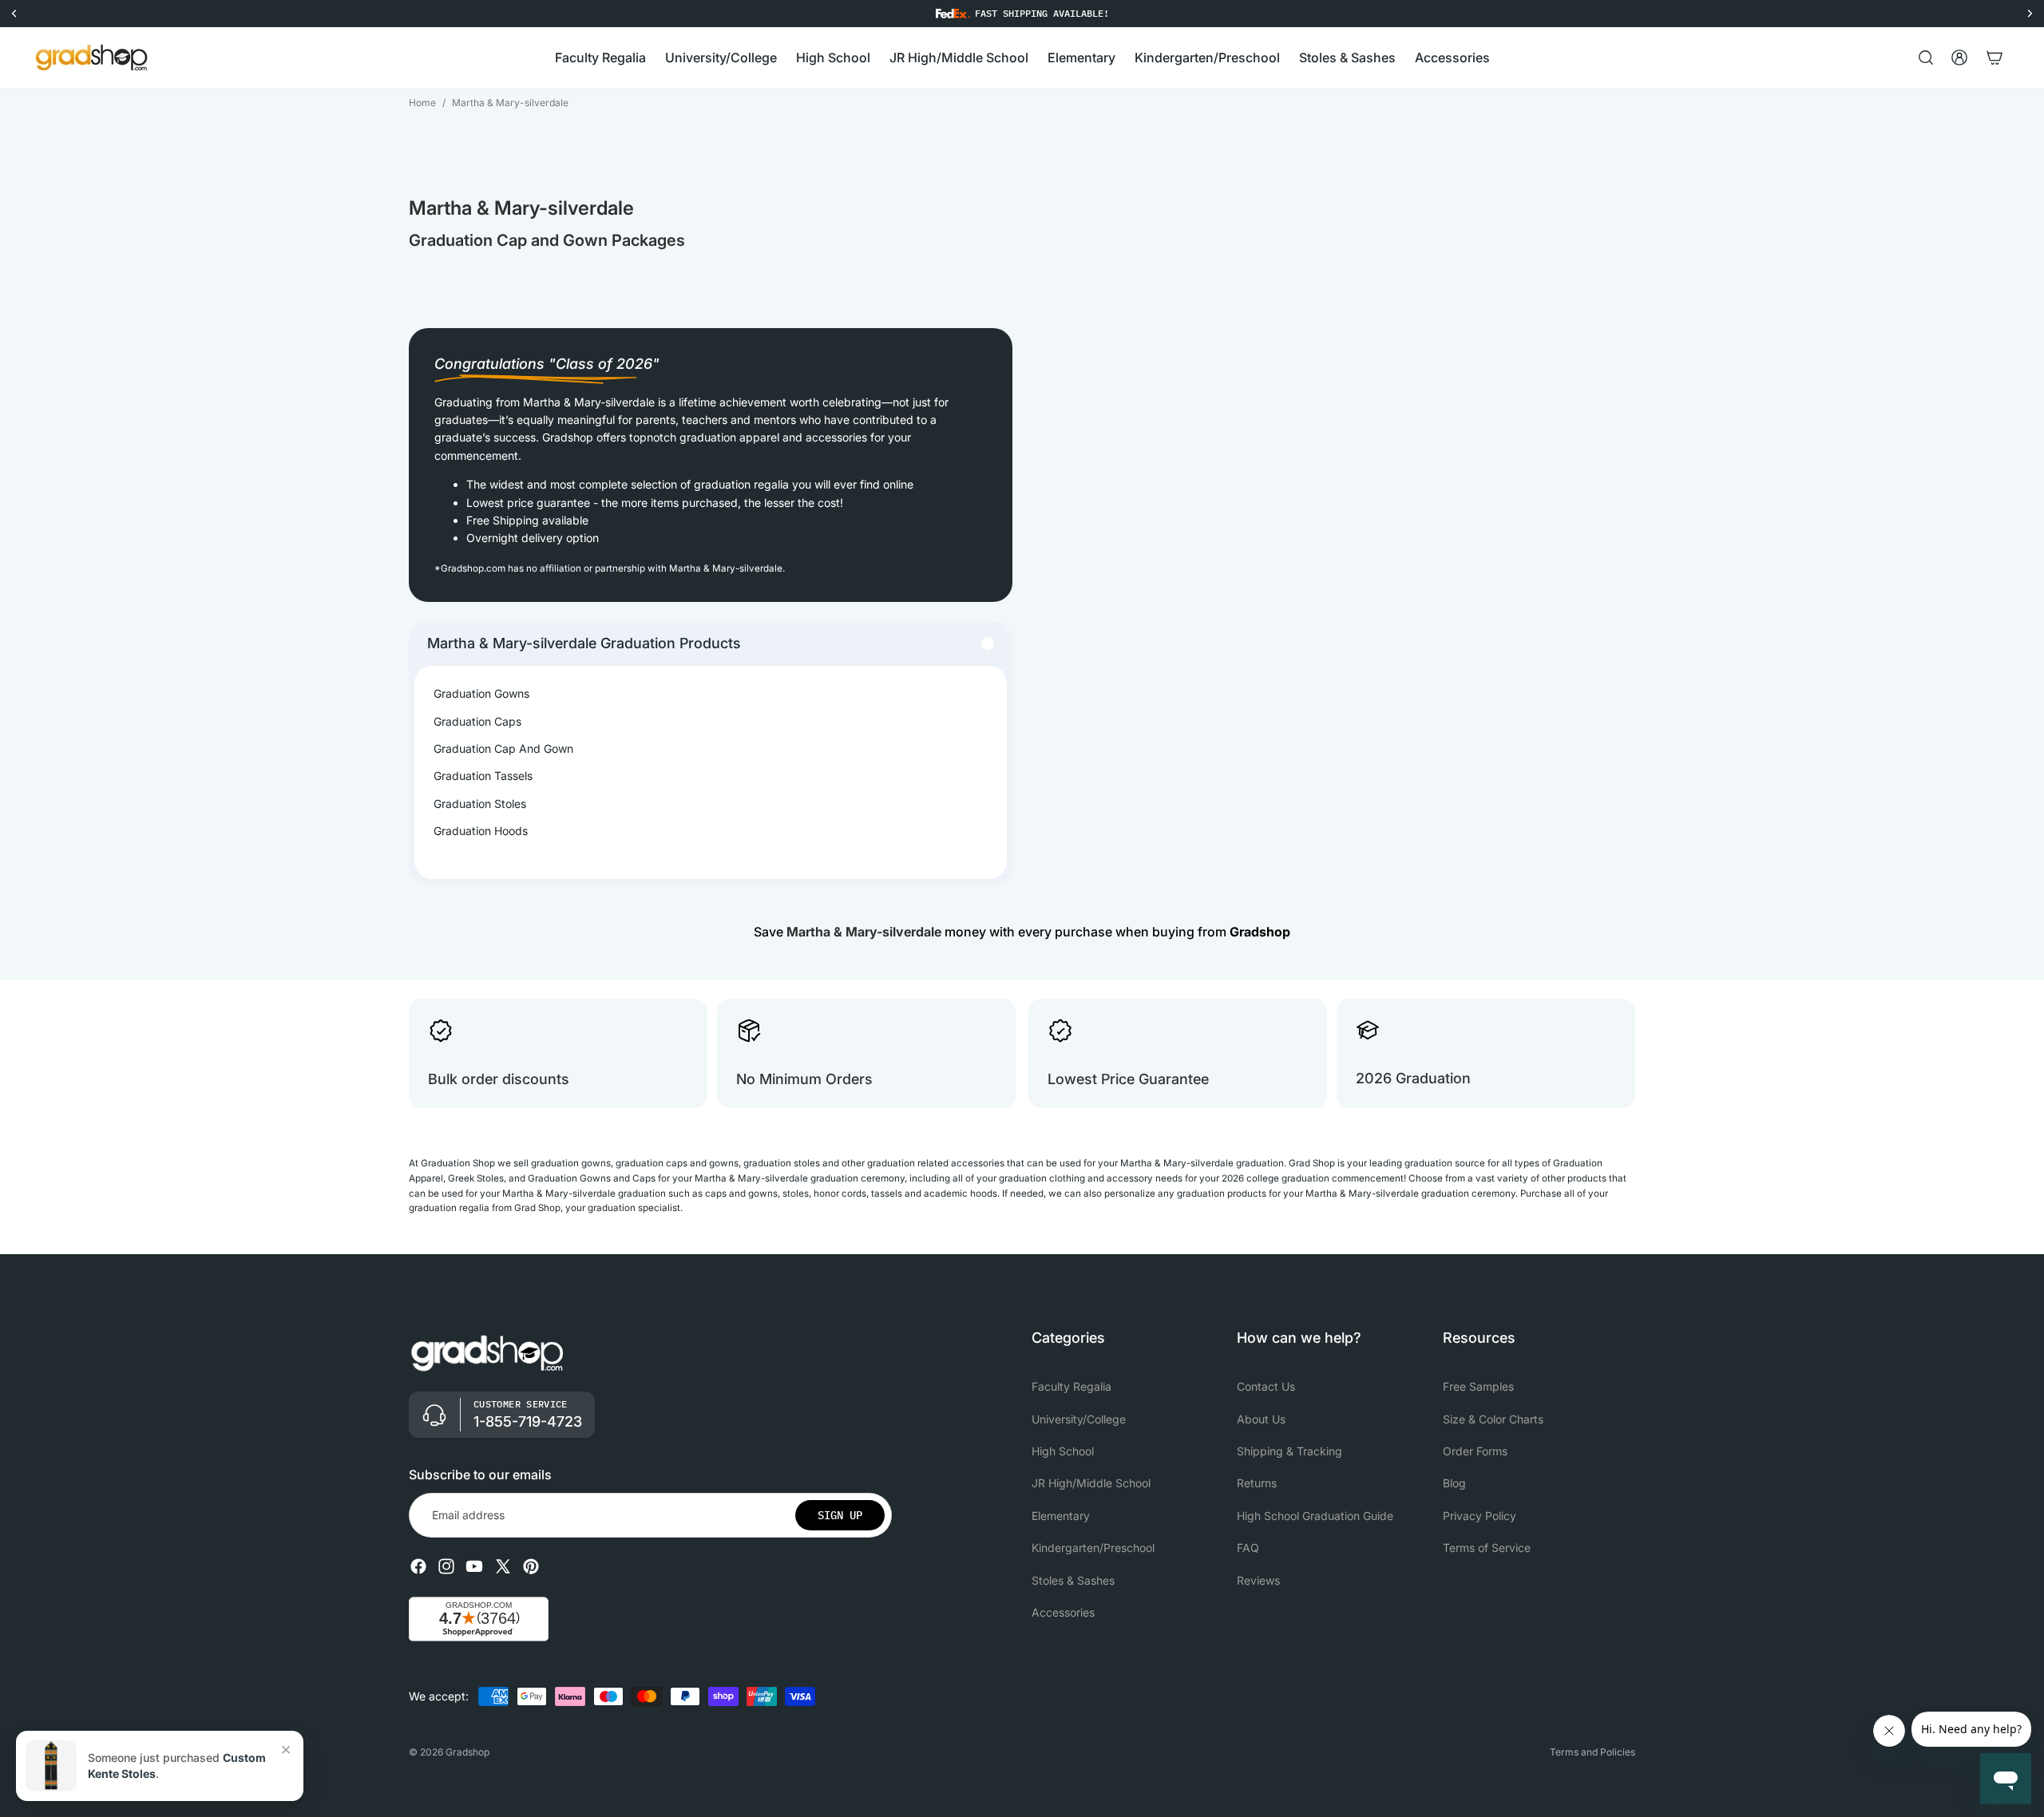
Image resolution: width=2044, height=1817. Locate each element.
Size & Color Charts (1493, 1419)
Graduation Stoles (480, 804)
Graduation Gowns (481, 693)
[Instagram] (446, 1566)
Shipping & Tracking (1289, 1451)
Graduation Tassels (483, 776)
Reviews (1258, 1580)
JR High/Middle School (1091, 1484)
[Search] (1926, 57)
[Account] (1959, 57)
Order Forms (1475, 1451)
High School (1063, 1451)
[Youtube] (474, 1566)
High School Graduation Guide (1315, 1516)
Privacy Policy (1480, 1516)
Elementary (1061, 1516)
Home (422, 103)
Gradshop (467, 1752)
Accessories (1063, 1612)
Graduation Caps (477, 721)
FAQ (1248, 1548)
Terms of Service (1487, 1548)
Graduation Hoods (481, 831)
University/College (1079, 1419)
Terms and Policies (1592, 1752)
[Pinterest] (531, 1566)
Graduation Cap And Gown (503, 748)
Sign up (840, 1515)
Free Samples (1478, 1386)
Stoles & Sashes (1073, 1580)
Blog (1454, 1484)
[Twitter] (503, 1566)
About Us (1261, 1419)
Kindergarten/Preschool (1093, 1548)
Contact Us (1266, 1386)
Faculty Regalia (1072, 1386)
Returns (1257, 1484)
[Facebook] (418, 1566)
